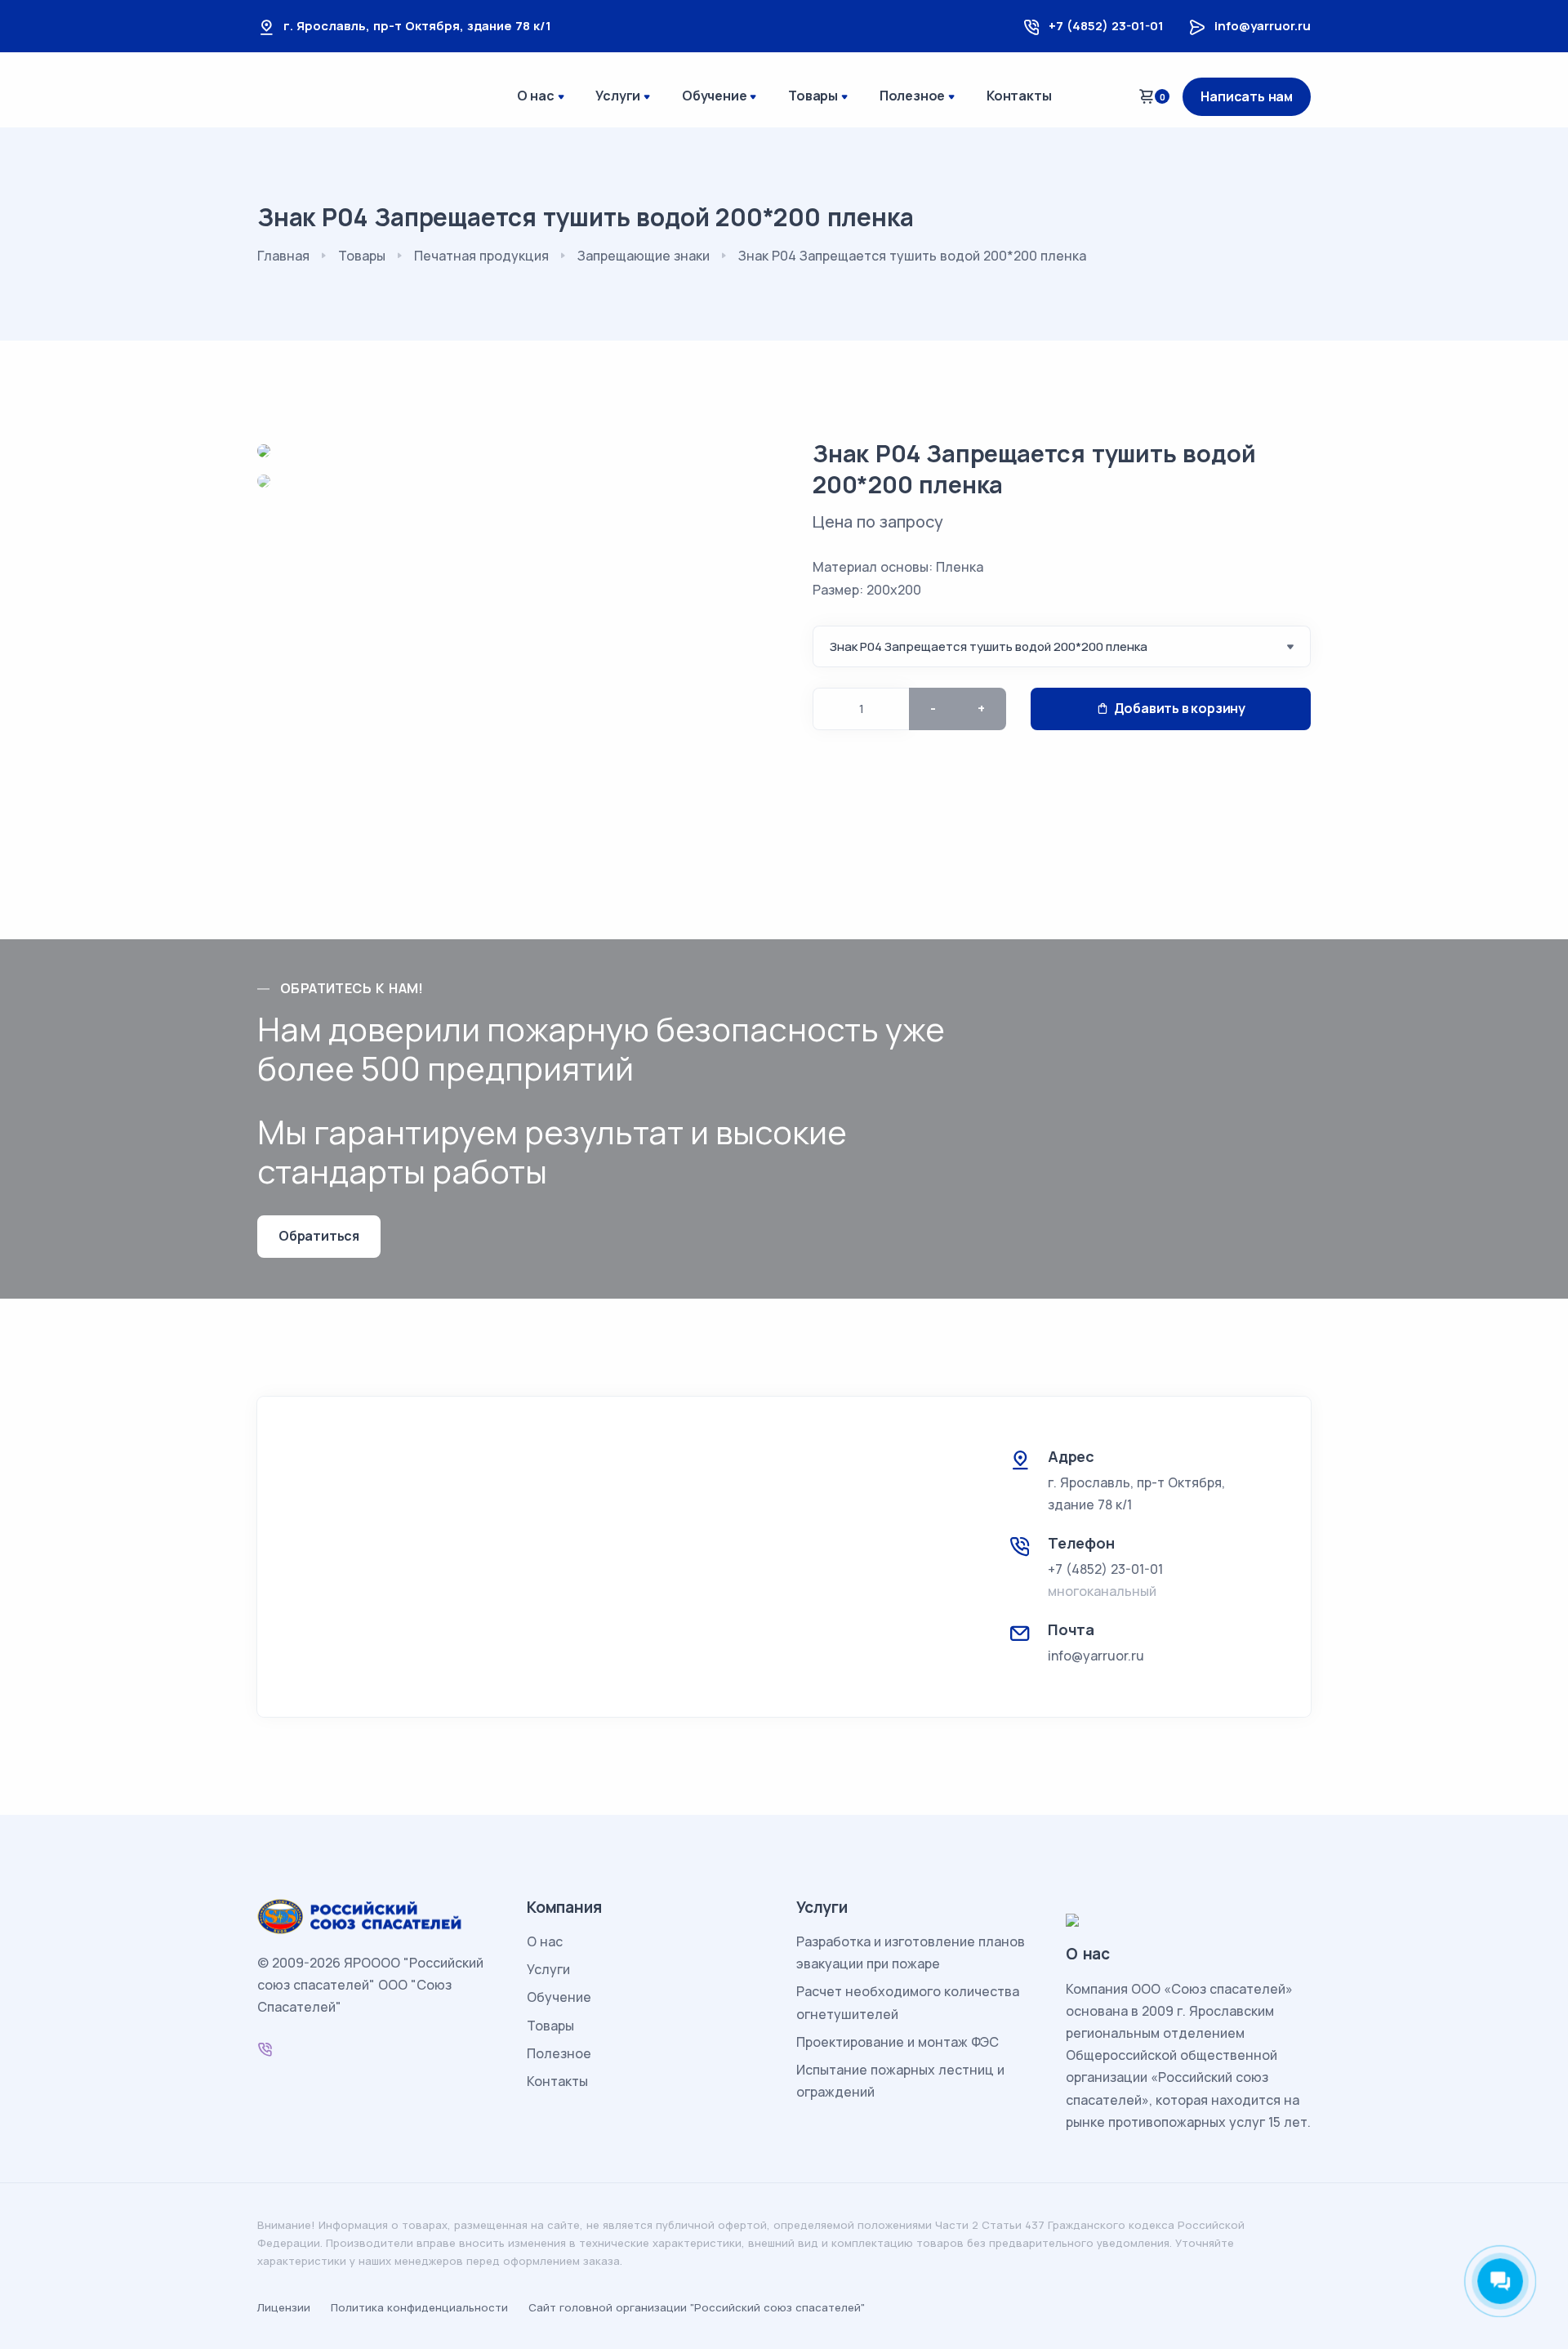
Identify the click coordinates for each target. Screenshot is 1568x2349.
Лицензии (284, 2307)
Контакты (1019, 96)
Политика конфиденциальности (419, 2307)
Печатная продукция (481, 256)
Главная (283, 256)
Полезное (912, 96)
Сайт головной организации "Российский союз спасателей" (697, 2307)
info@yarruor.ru (1263, 26)
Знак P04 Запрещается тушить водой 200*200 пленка (1034, 469)
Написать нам (1247, 96)
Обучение (714, 96)
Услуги (618, 96)
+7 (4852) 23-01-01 (1106, 26)
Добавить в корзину (1180, 708)
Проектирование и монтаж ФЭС (898, 2042)
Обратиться (319, 1236)
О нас (536, 96)
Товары (813, 96)
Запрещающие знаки (644, 256)
